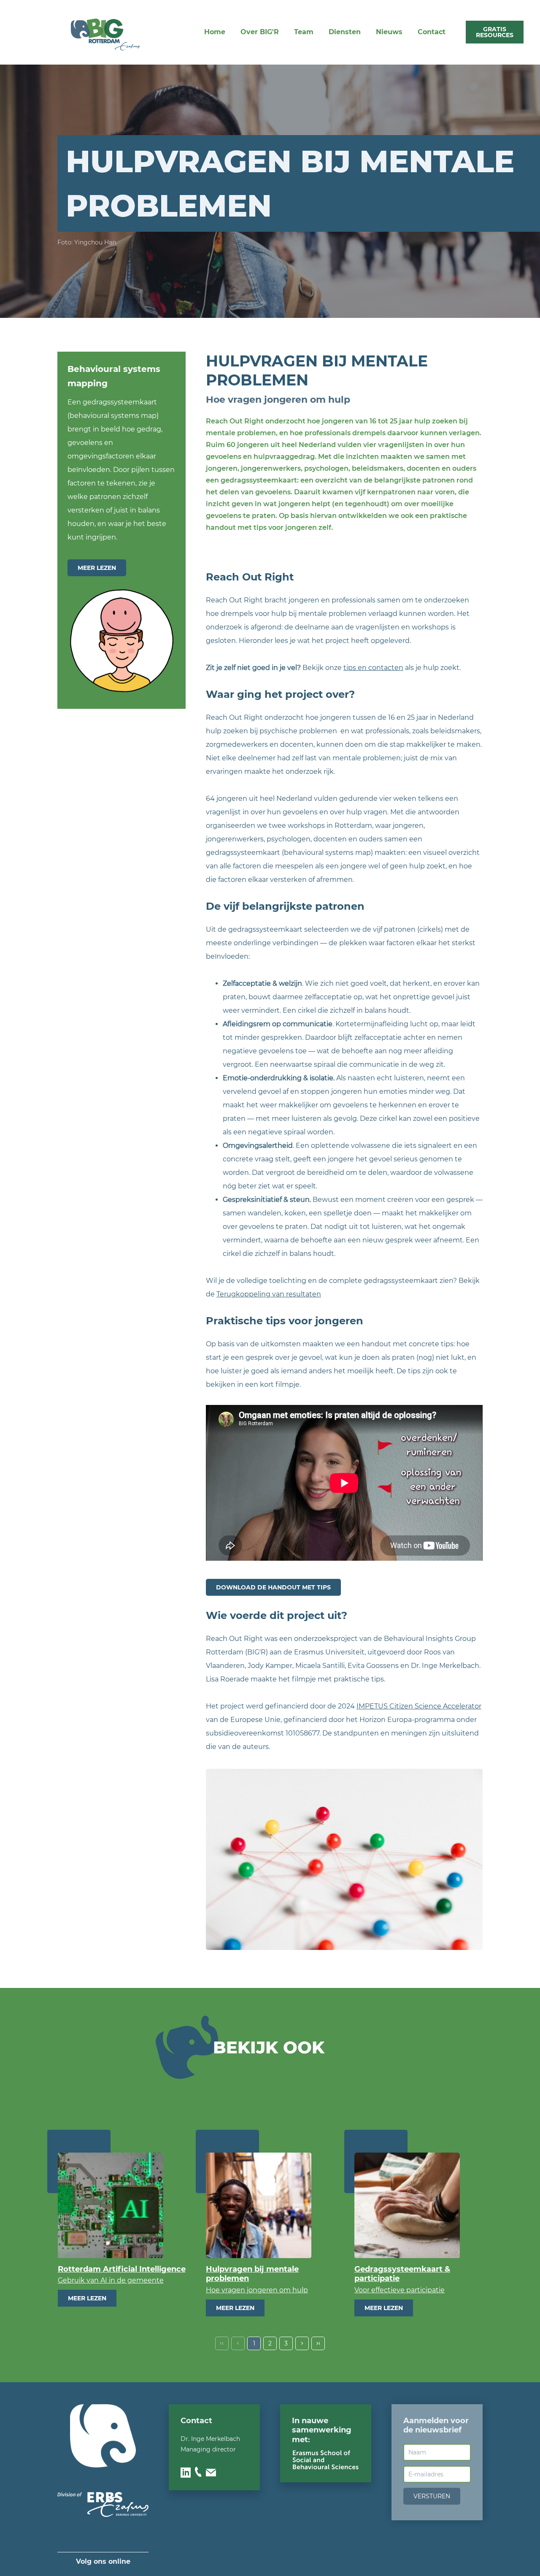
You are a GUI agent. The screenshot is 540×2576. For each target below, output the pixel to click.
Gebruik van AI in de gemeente (111, 2280)
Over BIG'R (260, 32)
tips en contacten (373, 668)
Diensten (345, 32)
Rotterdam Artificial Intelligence (122, 2269)
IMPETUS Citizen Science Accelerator (419, 1706)
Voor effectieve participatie (400, 2290)
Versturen (432, 2496)
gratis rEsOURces (495, 32)
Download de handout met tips (273, 1587)
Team (304, 32)
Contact (432, 32)
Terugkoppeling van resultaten (269, 1294)
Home (215, 32)
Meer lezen (97, 568)
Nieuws (389, 32)
